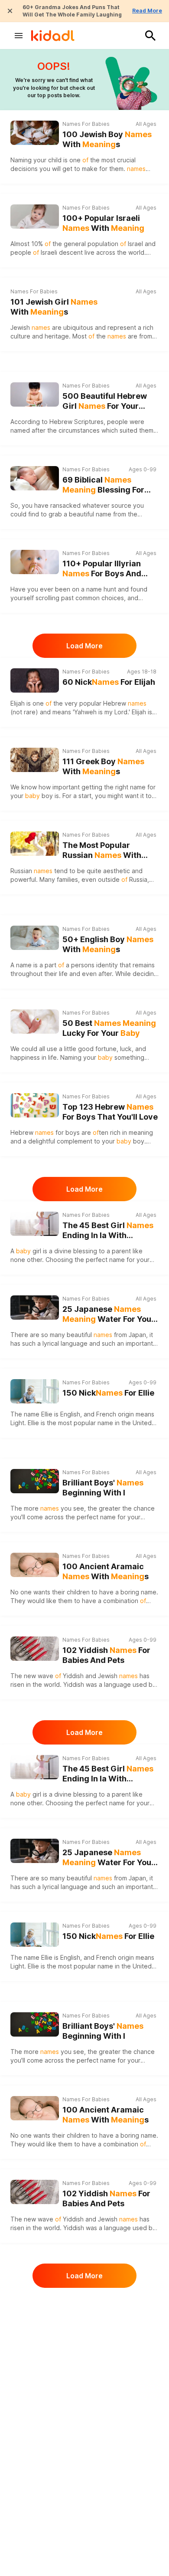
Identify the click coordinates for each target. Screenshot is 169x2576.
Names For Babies (86, 124)
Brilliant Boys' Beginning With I (103, 1488)
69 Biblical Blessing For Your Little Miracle (103, 485)
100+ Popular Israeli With (103, 223)
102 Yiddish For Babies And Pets (106, 1655)
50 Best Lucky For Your (109, 1028)
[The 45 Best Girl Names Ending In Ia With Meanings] (35, 1224)
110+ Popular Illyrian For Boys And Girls (102, 569)
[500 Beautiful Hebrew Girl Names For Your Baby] (35, 394)
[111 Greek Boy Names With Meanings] (35, 760)
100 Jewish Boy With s (107, 139)
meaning (141, 1132)
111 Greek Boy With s (103, 766)
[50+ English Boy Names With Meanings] (35, 938)
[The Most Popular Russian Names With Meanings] (35, 844)
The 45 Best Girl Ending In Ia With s (108, 1230)
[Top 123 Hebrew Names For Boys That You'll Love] (35, 1105)
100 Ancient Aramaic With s (106, 1571)
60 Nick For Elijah (109, 682)
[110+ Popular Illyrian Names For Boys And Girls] (35, 562)
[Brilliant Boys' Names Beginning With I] (35, 1481)
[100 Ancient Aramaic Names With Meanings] (35, 1565)
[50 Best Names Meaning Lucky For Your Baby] (35, 1022)
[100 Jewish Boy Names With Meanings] (35, 133)
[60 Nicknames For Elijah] (35, 680)
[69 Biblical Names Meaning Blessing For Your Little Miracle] (35, 478)
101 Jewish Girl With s (54, 307)
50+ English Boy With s (108, 944)
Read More (147, 11)
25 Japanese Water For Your (109, 1314)
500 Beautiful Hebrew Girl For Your (105, 401)
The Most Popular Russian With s (102, 850)
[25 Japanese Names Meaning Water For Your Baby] (35, 1308)
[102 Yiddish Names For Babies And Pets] (35, 1649)
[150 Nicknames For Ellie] (35, 1390)
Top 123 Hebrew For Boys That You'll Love (110, 1112)
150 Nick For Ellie (108, 1393)
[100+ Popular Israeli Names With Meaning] (35, 217)
